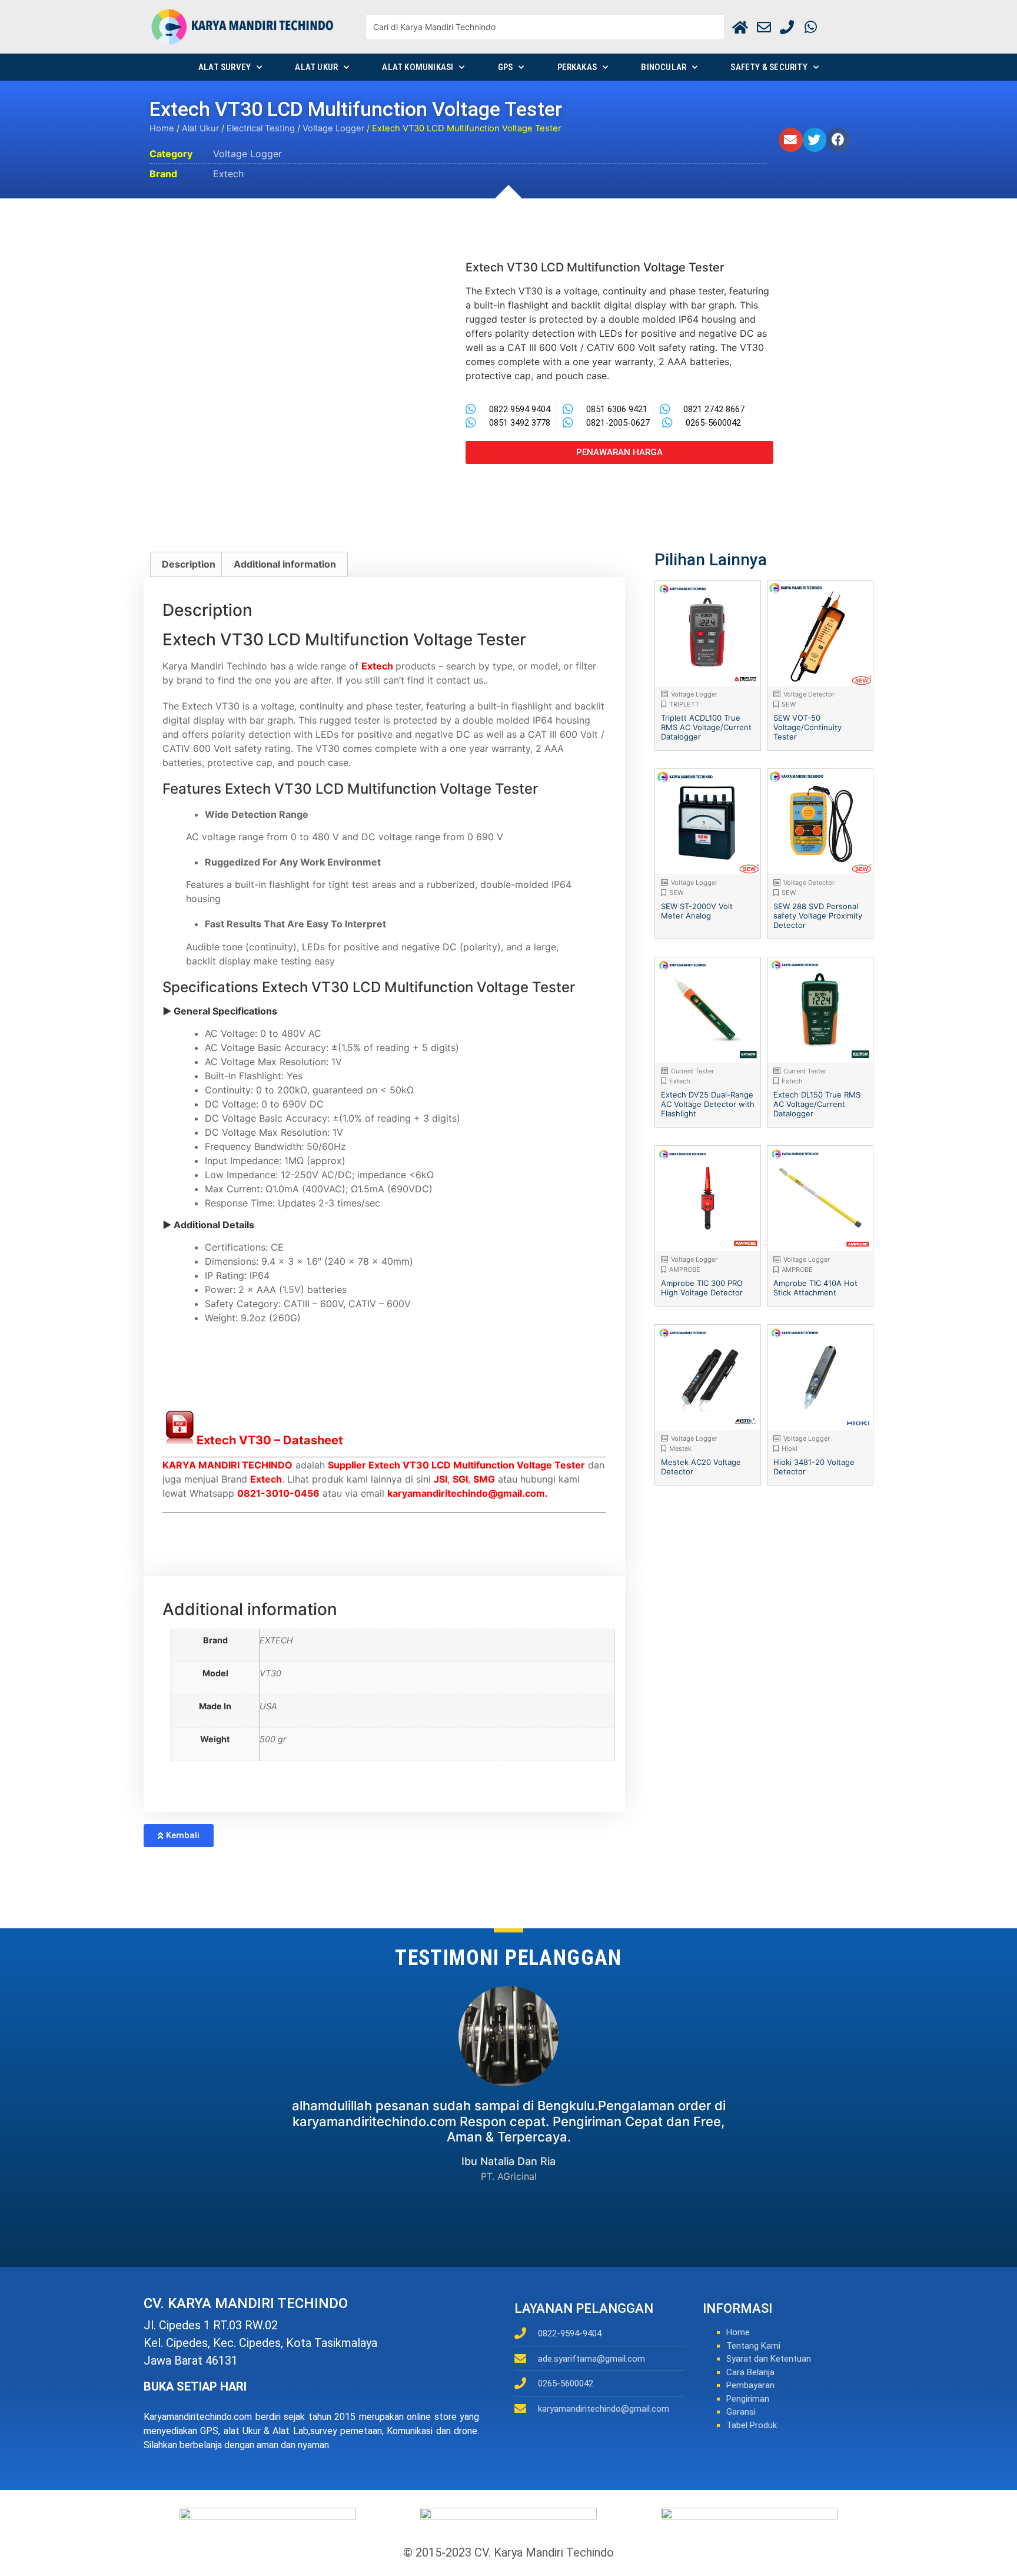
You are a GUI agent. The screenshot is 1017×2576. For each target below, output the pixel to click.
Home (162, 128)
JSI (441, 1479)
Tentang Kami (753, 2346)
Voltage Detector (809, 694)
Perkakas (577, 67)
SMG (484, 1479)
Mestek (680, 1448)
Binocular (664, 67)
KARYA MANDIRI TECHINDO (227, 1465)
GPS (506, 67)
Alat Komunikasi (418, 67)
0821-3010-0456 (278, 1493)
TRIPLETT (684, 704)
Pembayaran (750, 2385)
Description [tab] (189, 564)
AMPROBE (685, 1269)
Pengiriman (748, 2399)
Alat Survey (225, 67)
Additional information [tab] (285, 564)
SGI (460, 1479)
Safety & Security (769, 67)
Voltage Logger (333, 128)
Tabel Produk (752, 2425)
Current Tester (692, 1071)
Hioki (790, 1448)
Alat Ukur (316, 67)
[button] (791, 140)
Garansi (741, 2412)
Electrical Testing (261, 128)
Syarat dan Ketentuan (769, 2359)
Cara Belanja (750, 2372)
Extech (228, 174)
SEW (789, 704)
